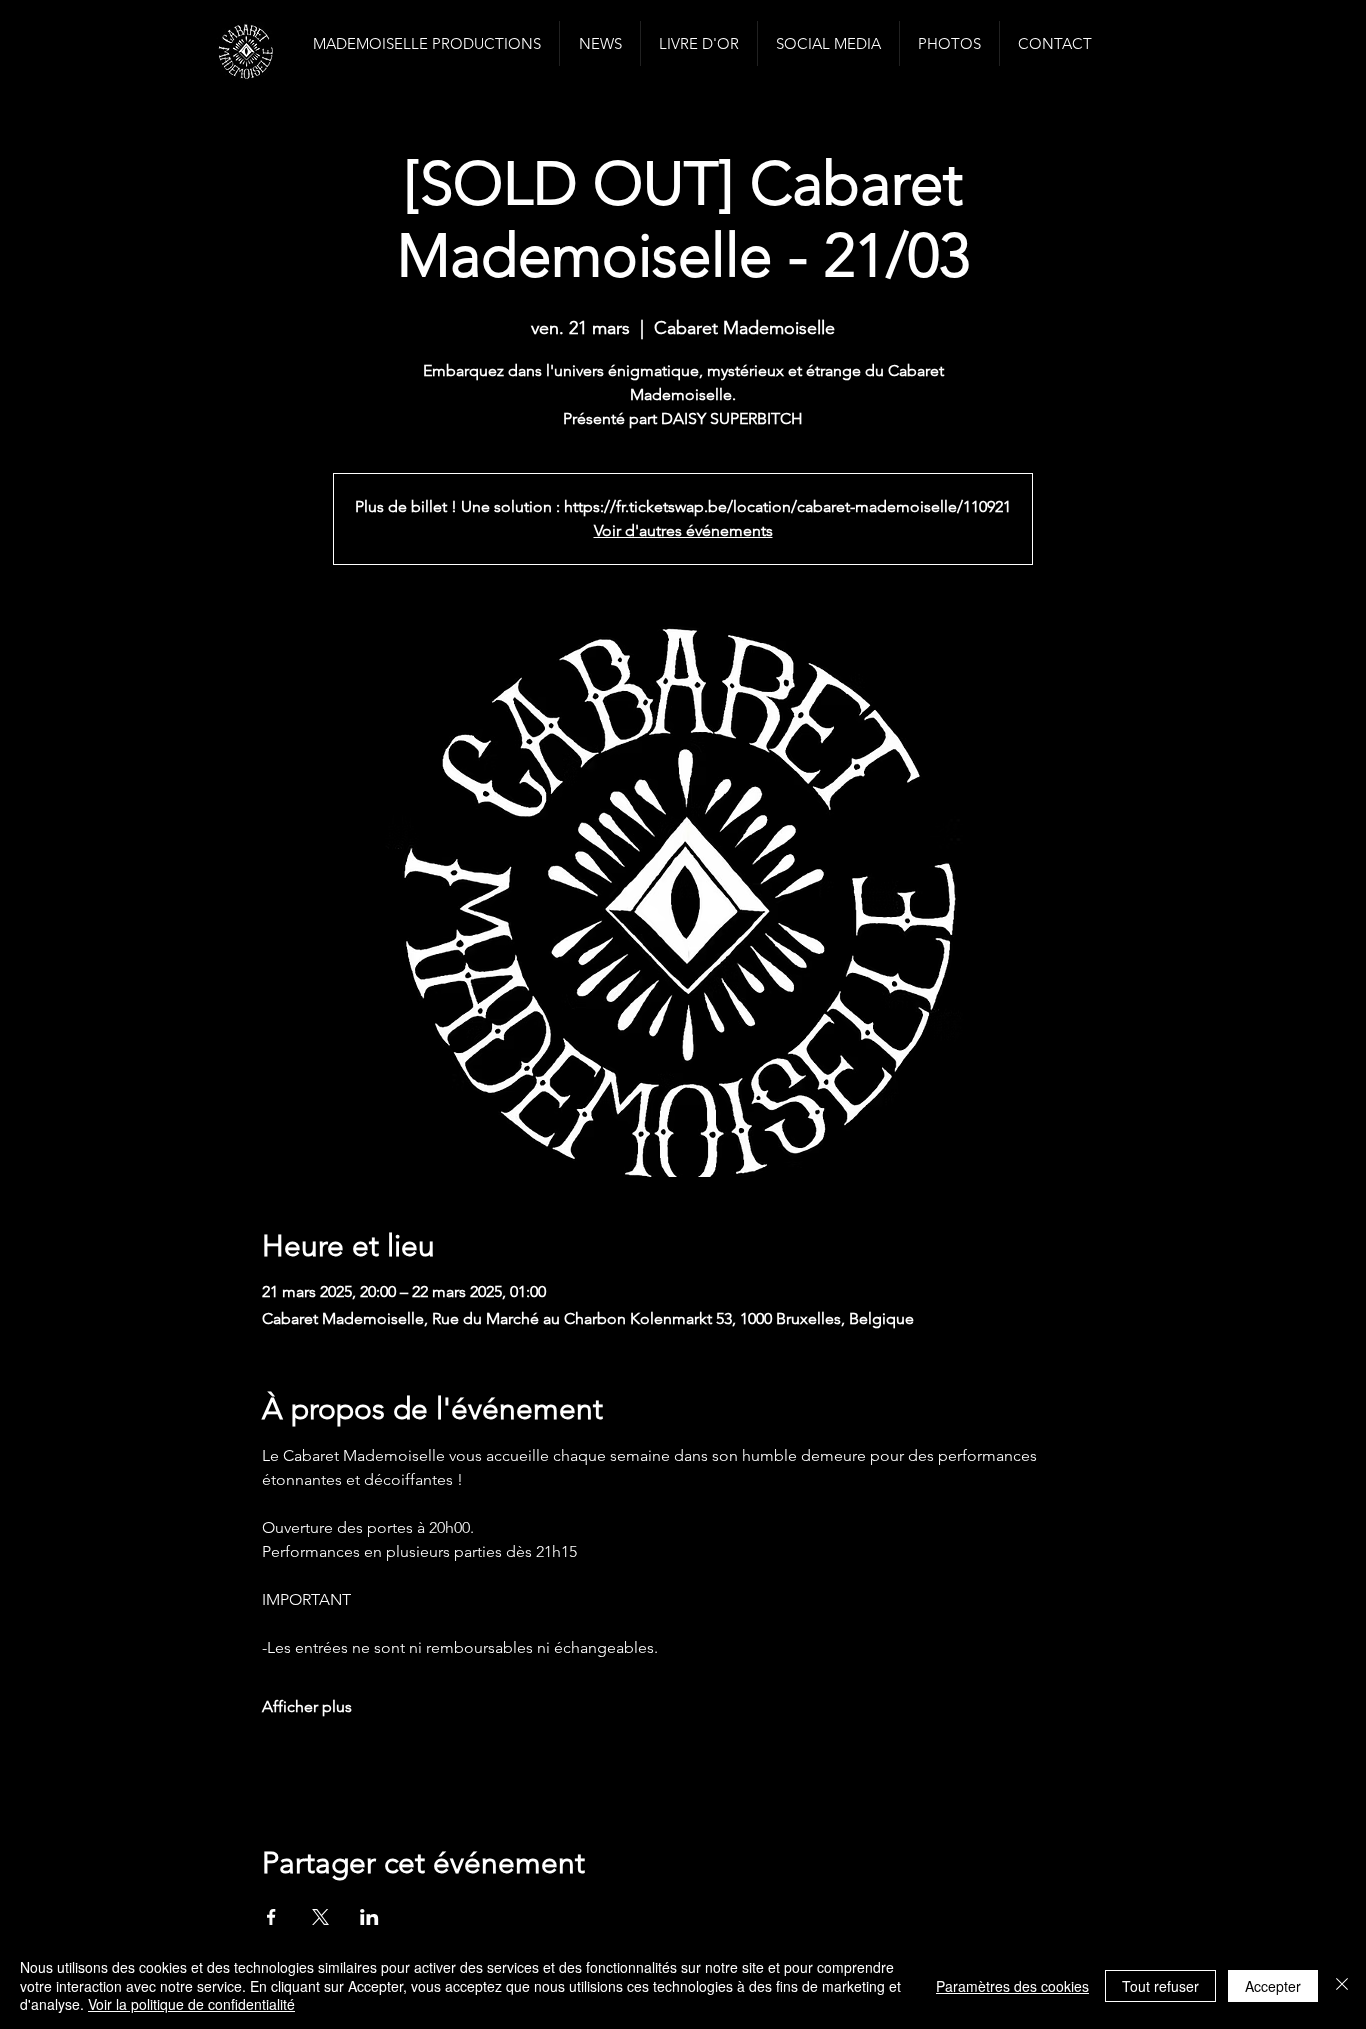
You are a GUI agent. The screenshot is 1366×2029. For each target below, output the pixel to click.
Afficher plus (307, 1706)
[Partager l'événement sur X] (320, 1917)
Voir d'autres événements (683, 530)
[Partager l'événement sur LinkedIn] (369, 1917)
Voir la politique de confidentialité (191, 2004)
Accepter (1273, 1986)
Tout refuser (1160, 1986)
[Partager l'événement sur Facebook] (271, 1917)
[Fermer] (1342, 1985)
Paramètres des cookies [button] (1012, 1986)
